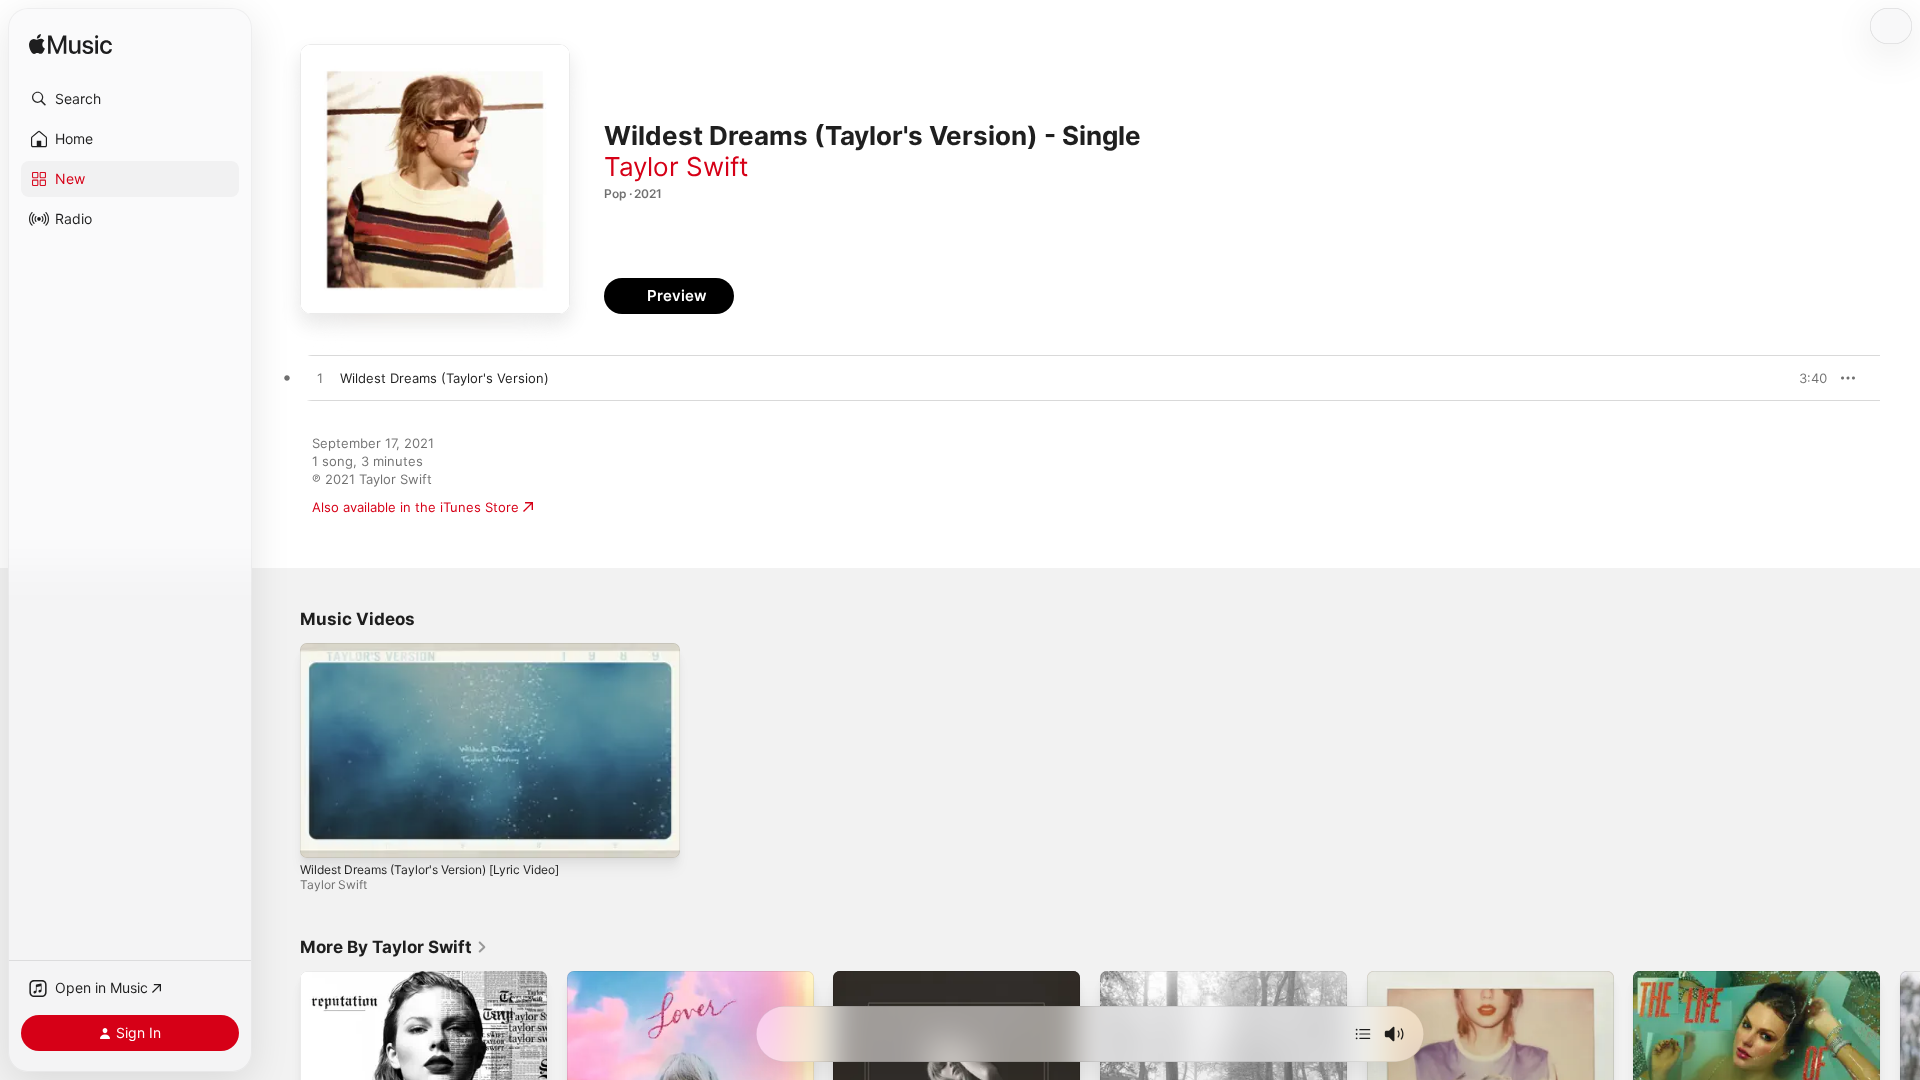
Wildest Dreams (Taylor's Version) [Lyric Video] (429, 869)
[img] (70, 45)
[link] (394, 947)
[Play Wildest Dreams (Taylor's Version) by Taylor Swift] (320, 379)
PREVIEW (1805, 378)
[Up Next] (1363, 1034)
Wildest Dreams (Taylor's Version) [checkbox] (444, 378)
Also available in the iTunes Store (415, 507)
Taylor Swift (676, 166)
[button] (130, 99)
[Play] (325, 833)
